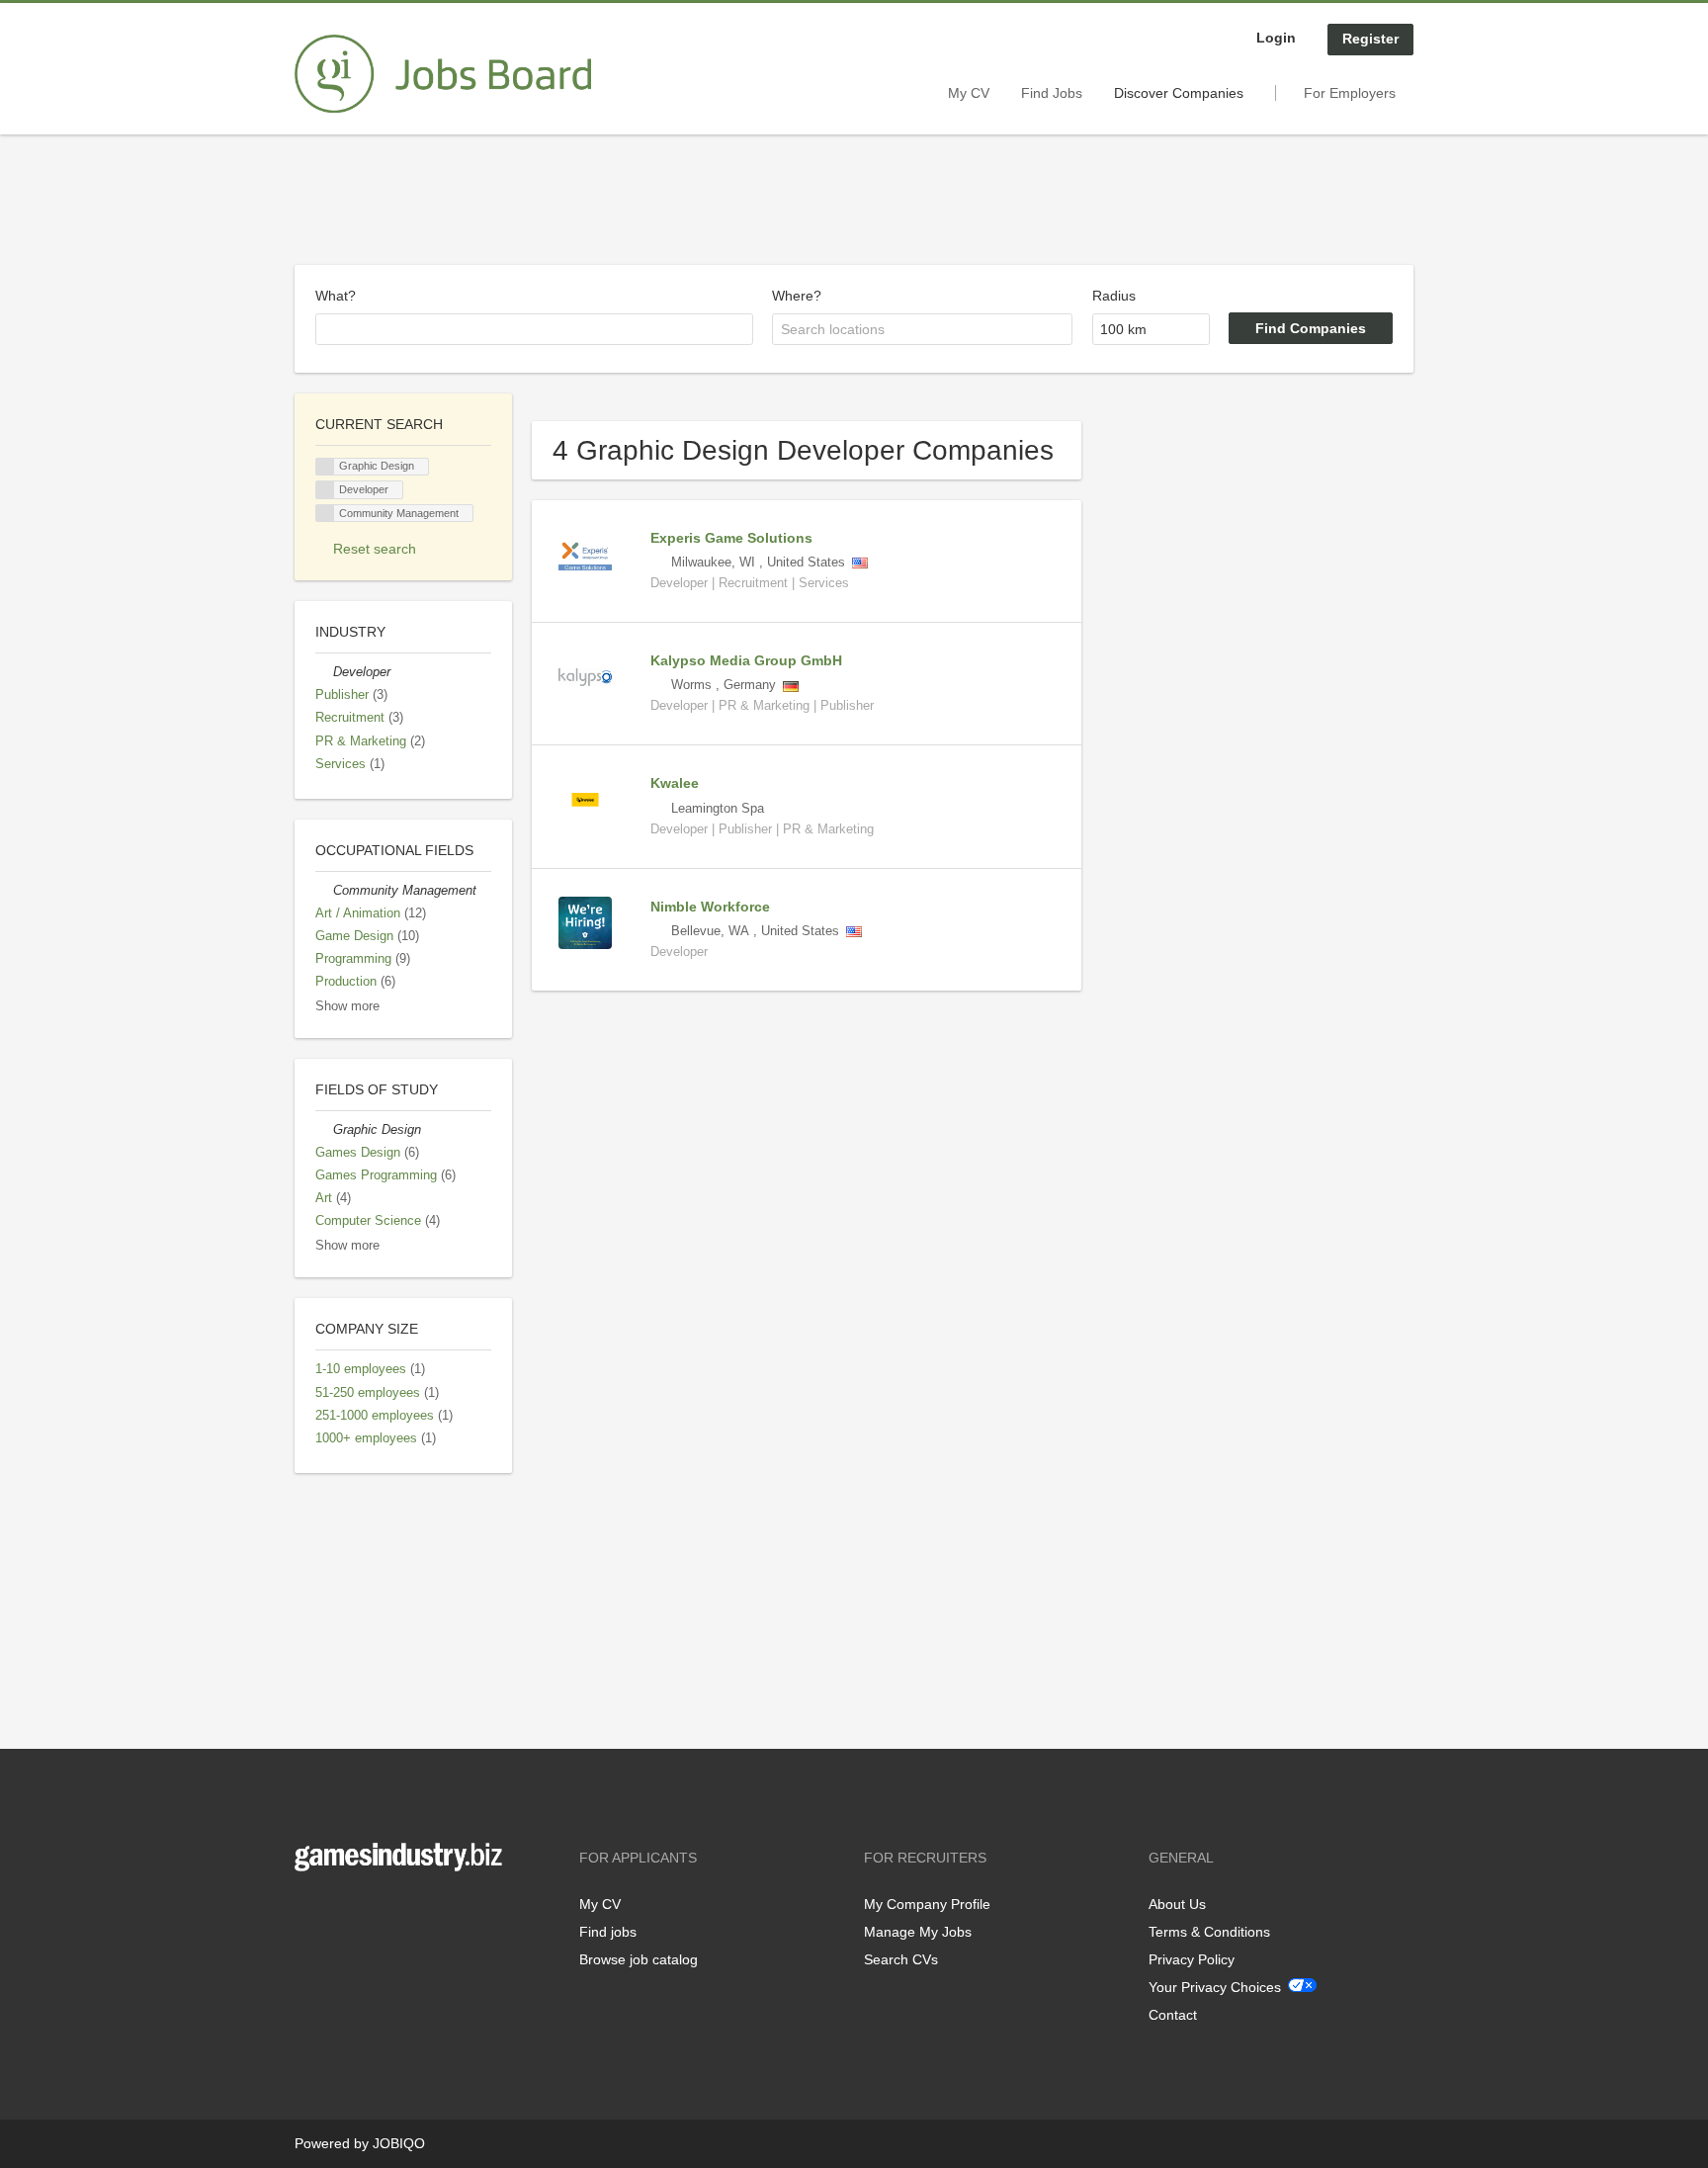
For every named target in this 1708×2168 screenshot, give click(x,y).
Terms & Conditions (1209, 1932)
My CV (969, 93)
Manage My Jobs (918, 1932)
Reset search (375, 549)
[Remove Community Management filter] (324, 891)
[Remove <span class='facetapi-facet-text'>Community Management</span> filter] (325, 514)
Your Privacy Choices (1215, 1987)
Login (1276, 38)
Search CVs (901, 1959)
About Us (1177, 1904)
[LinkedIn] (371, 1912)
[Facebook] (309, 1912)
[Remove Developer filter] (324, 672)
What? (336, 296)
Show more (347, 1006)
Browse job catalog (639, 1959)
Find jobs (608, 1932)
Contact (1173, 2015)
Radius (1114, 296)
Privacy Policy (1192, 1959)
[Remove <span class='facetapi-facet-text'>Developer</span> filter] (325, 490)
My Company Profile (927, 1904)
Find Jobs (1052, 93)
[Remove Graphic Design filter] (324, 1130)
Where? (797, 296)
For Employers (1350, 93)
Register (1370, 39)
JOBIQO (399, 2143)
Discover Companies (1179, 93)
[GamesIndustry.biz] (443, 74)
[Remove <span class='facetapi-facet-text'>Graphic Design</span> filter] (325, 467)
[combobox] (534, 329)
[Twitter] (342, 1912)
